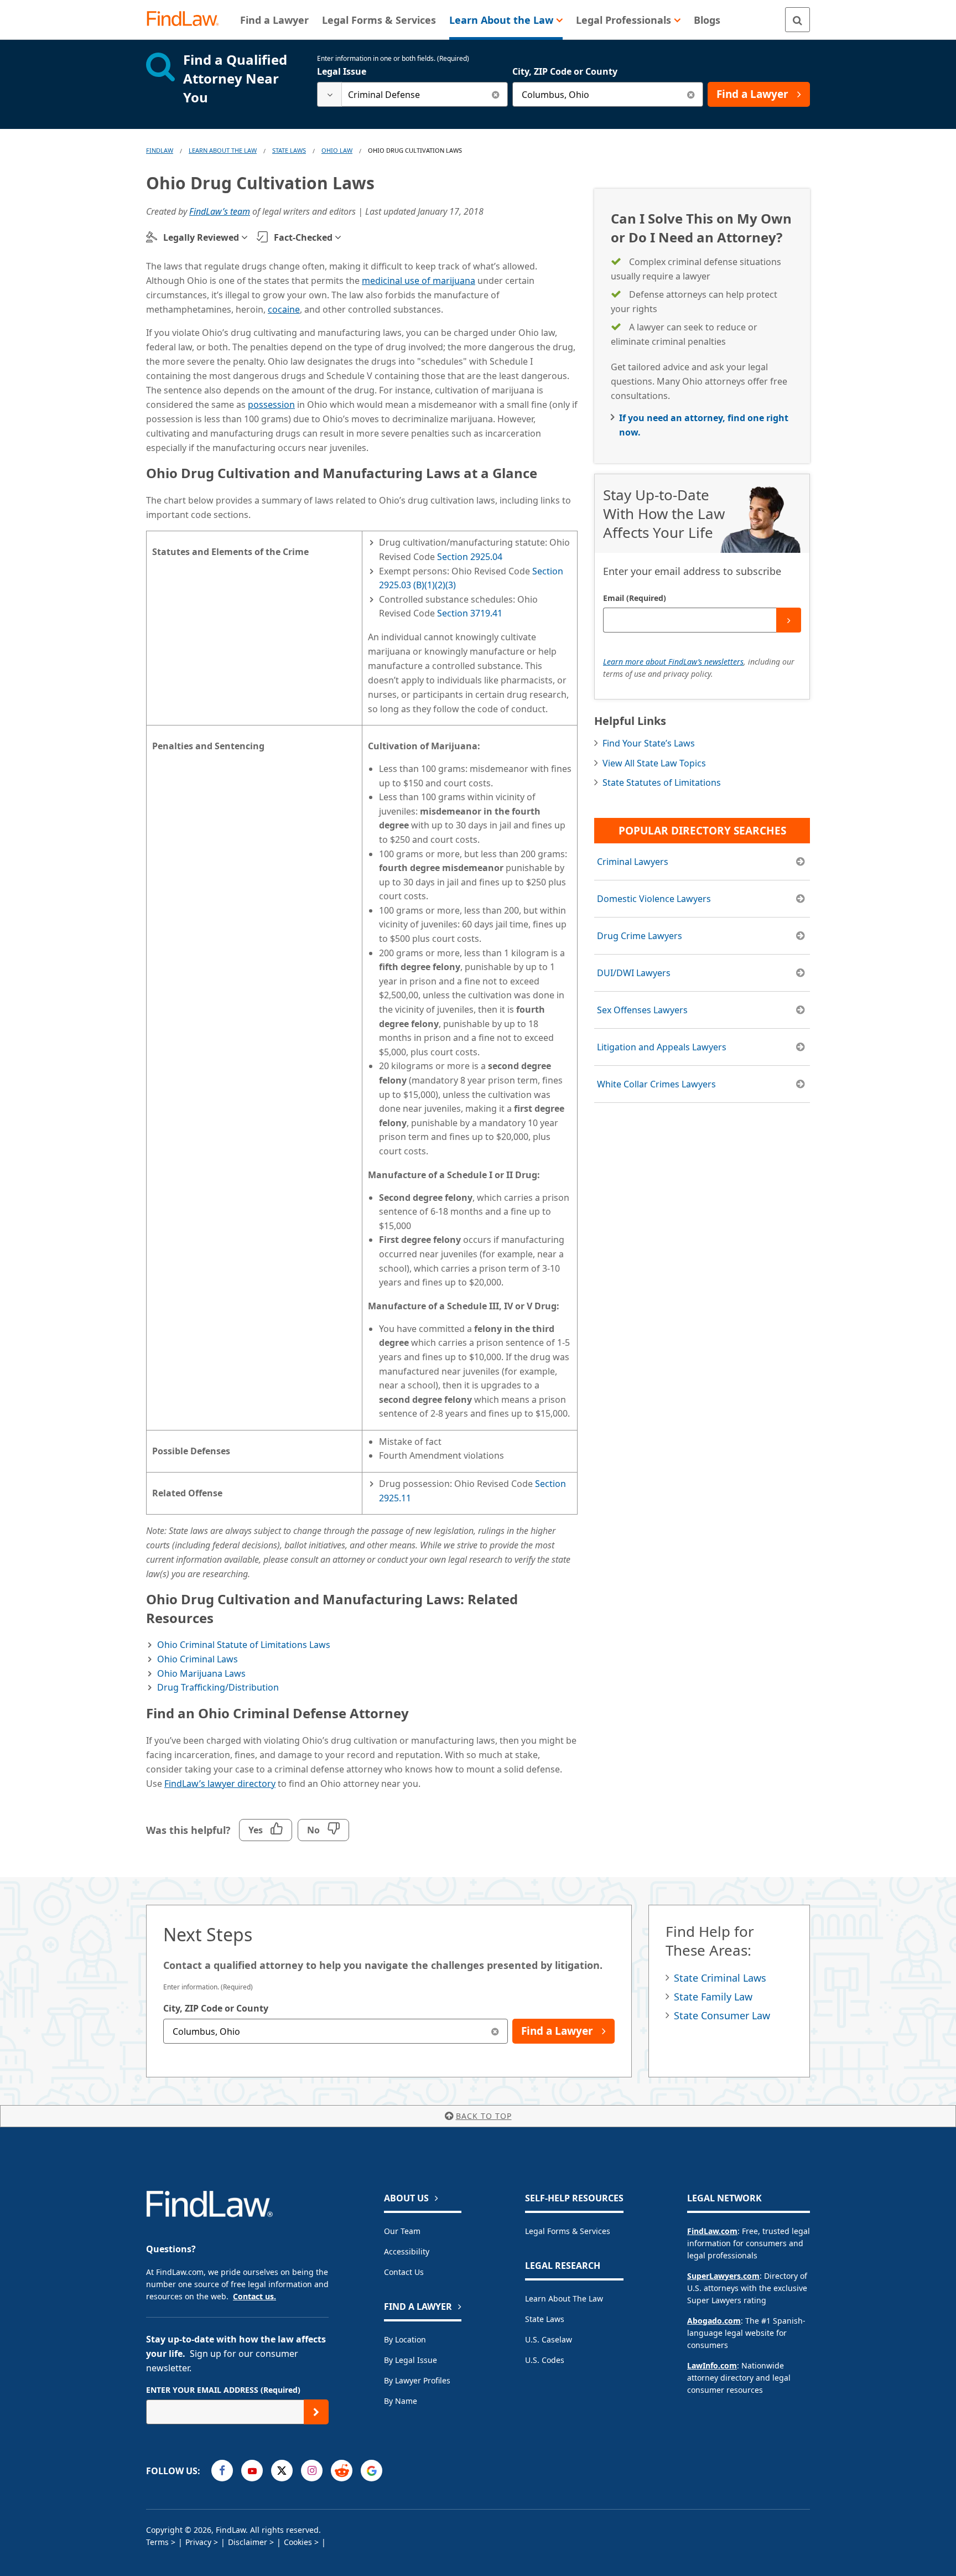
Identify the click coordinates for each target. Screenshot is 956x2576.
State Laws (289, 150)
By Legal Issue (411, 2360)
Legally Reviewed (201, 237)
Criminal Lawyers (633, 862)
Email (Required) (635, 598)
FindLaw (160, 150)
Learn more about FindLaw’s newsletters (673, 662)
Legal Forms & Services (568, 2231)
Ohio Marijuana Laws (201, 1673)
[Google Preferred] (372, 2471)
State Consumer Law (722, 2015)
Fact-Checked (303, 237)
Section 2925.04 (470, 557)
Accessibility (407, 2251)
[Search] (797, 20)
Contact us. (254, 2296)
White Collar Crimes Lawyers (656, 1084)
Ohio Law (337, 150)
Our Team (402, 2231)
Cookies (298, 2542)
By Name (401, 2401)
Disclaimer (248, 2542)
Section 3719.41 (470, 613)
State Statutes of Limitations (662, 782)
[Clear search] (495, 94)
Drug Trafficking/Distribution (218, 1687)
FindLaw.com (712, 2231)
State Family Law (713, 1997)
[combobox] (412, 94)
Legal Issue (342, 71)
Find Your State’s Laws (649, 743)
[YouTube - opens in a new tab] (252, 2471)
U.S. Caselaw (549, 2339)
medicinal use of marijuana (419, 281)
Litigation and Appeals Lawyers (662, 1047)
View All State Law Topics (654, 763)
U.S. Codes (545, 2360)
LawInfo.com (712, 2365)
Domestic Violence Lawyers (654, 899)
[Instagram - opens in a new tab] (312, 2471)
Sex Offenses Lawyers (642, 1010)
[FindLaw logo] (187, 20)
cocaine (284, 309)
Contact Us (404, 2272)
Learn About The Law (223, 150)
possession (271, 405)
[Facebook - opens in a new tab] (222, 2471)
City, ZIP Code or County (565, 71)
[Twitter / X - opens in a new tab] (282, 2471)
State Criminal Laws (720, 1978)
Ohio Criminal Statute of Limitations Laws (244, 1645)
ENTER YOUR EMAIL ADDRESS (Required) (223, 2390)
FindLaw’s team (220, 211)
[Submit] (789, 620)
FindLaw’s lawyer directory (220, 1784)
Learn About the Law (564, 2298)
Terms (157, 2542)
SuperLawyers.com (723, 2276)
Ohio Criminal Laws (198, 1659)
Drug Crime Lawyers (640, 936)
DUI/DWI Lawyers (634, 973)
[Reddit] (342, 2471)
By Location (405, 2339)
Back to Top (484, 2116)
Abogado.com (714, 2321)
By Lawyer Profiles (417, 2380)
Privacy (198, 2542)
